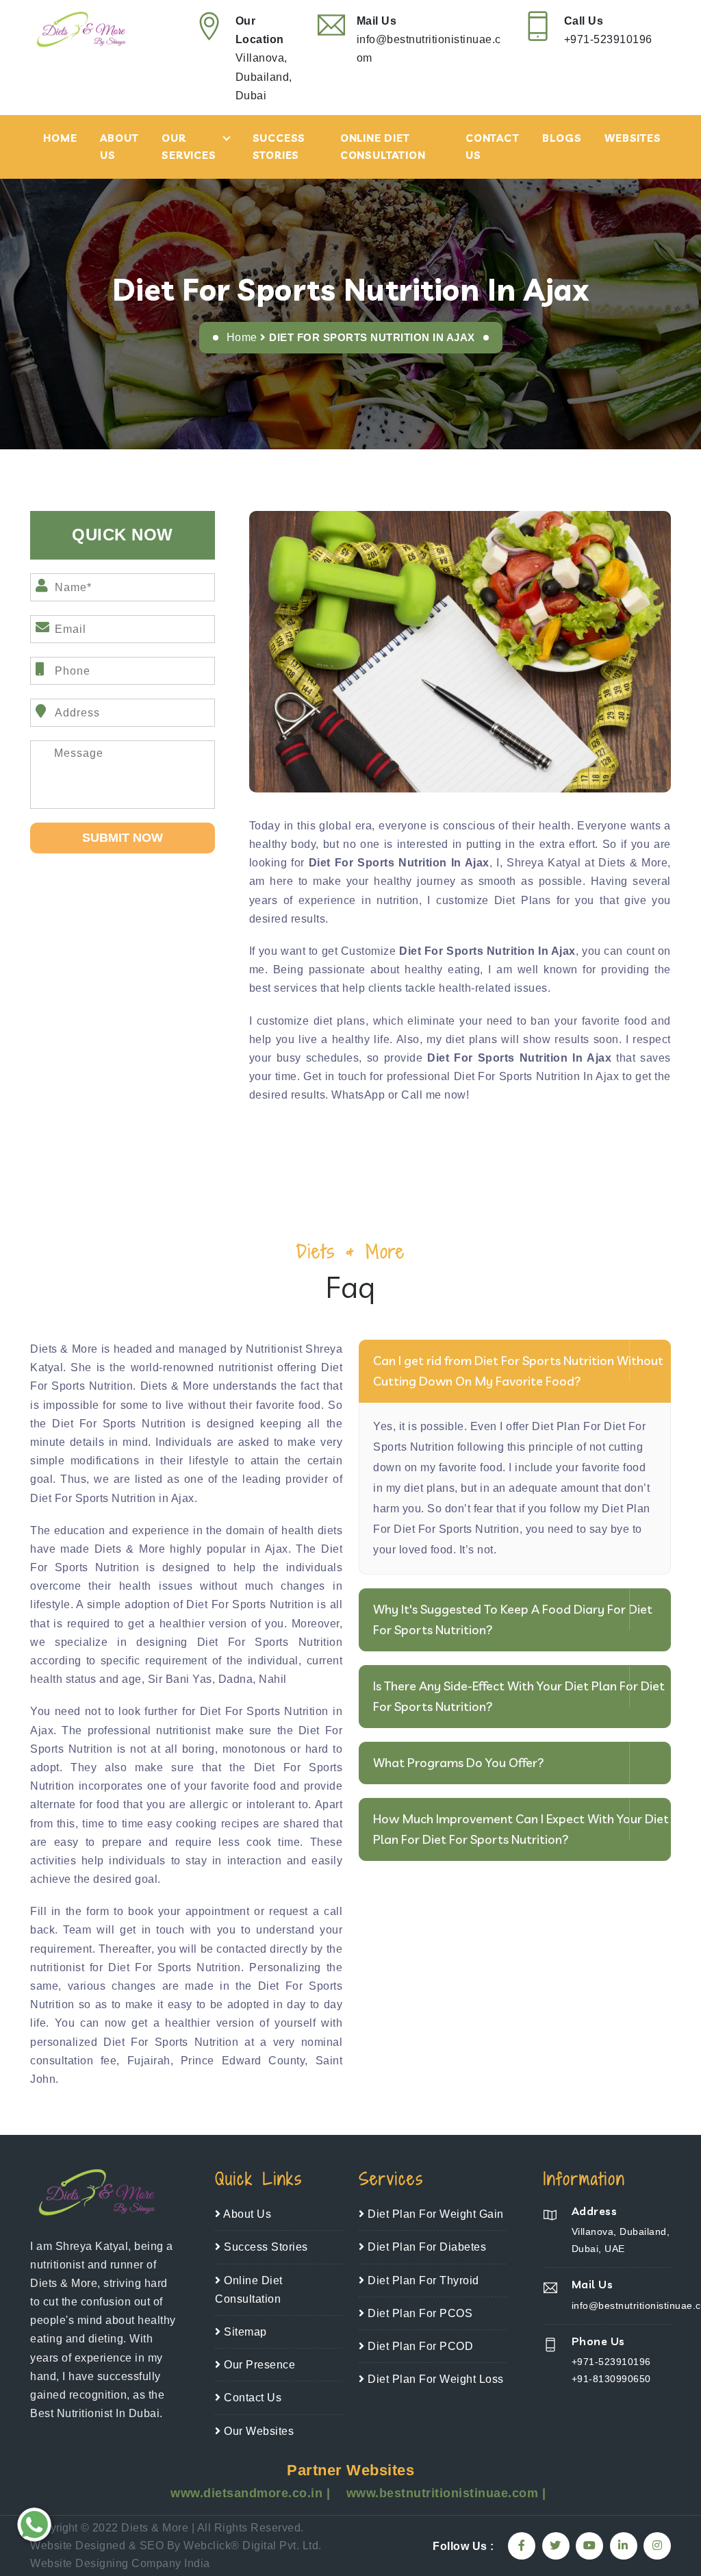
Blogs (562, 138)
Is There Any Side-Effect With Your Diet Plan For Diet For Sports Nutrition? (519, 1696)
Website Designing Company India (120, 2563)
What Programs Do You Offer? (459, 1763)
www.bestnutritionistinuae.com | (446, 2493)
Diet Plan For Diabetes (425, 2247)
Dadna (236, 1679)
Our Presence (258, 2365)
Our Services (189, 147)
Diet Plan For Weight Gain (434, 2214)
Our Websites (257, 2431)
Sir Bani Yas (180, 1679)
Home (60, 138)
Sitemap (244, 2332)
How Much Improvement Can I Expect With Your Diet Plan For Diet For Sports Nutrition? (521, 1829)
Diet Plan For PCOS (419, 2313)
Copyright (54, 2528)
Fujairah (149, 2061)
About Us (119, 147)
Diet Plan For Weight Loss (434, 2379)
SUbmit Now (123, 838)
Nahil (273, 1679)
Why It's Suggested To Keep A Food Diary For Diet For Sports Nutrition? (513, 1620)
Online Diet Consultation (383, 147)
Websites (633, 138)
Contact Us (493, 147)
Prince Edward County (243, 2061)
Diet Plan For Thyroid (422, 2280)
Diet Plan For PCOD (419, 2346)
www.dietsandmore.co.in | (252, 2493)
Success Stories (279, 147)
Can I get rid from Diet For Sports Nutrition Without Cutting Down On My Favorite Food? (518, 1371)
